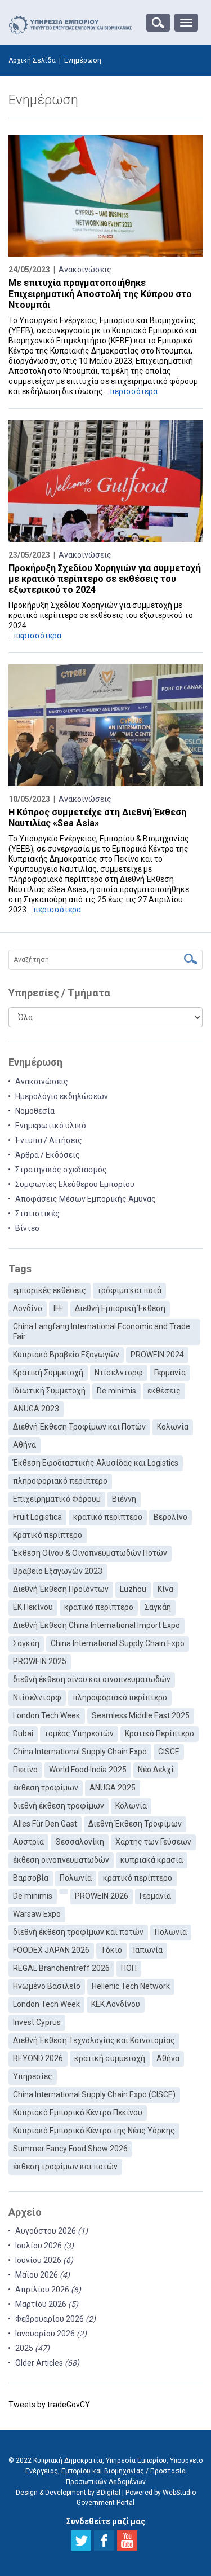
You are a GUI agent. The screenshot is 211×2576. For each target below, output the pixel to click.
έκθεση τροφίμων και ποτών (65, 2167)
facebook (104, 2540)
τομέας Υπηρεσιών (79, 1733)
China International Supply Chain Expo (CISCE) (94, 2094)
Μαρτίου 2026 (47, 2304)
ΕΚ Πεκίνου (33, 1607)
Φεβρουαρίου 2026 (55, 2319)
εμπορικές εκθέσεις (50, 1290)
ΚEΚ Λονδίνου (116, 2004)
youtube (127, 2540)
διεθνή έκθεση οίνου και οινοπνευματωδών (92, 1679)
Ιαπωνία (148, 1950)
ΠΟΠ (129, 1968)
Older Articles (47, 2363)
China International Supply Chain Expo (118, 1643)
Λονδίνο (28, 1308)
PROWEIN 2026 (102, 1896)
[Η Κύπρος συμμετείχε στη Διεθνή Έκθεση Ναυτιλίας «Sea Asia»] (105, 725)
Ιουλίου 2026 (44, 2246)
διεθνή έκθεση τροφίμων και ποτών (78, 1932)
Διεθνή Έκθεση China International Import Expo (96, 1625)
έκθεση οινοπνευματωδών (61, 1860)
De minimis (116, 1391)
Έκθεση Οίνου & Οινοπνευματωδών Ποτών (90, 1553)
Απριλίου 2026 (48, 2290)
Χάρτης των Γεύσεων (153, 1842)
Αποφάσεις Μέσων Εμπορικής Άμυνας (86, 1199)
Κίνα (165, 1589)
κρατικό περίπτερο (108, 1517)
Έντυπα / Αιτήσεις (49, 1140)
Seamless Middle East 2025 (141, 1715)
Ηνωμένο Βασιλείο (47, 1986)
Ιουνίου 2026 (44, 2260)
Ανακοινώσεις (85, 270)
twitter (81, 2540)
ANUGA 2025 (113, 1788)
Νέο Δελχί (156, 1770)
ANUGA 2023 (36, 1409)
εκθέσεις (164, 1391)
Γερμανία (170, 1373)
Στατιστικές (37, 1214)
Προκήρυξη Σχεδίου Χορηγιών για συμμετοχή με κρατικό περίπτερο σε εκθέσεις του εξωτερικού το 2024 (105, 579)
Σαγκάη (158, 1607)
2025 (32, 2348)
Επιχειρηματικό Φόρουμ (57, 1499)
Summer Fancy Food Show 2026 (70, 2149)
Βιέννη (124, 1499)
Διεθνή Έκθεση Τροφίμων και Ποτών (79, 1427)
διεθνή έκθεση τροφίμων (59, 1806)
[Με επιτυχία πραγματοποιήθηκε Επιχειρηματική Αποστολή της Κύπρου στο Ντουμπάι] (105, 196)
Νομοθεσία (35, 1111)
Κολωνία (173, 1427)
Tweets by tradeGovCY (49, 2405)
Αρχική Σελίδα (32, 60)
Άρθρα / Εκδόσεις (48, 1155)
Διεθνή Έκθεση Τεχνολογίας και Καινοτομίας (94, 2040)
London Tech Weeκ (47, 1715)
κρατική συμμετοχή (110, 2058)
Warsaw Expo (37, 1914)
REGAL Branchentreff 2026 (61, 1968)
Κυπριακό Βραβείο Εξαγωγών (66, 1355)
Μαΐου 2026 (42, 2275)
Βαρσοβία (31, 1878)
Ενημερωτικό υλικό (51, 1126)
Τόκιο (111, 1950)
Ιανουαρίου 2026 (51, 2334)
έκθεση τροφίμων (46, 1788)
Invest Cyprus (37, 2022)
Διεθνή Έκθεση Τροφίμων (135, 1824)
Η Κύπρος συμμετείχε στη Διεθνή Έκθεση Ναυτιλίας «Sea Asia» (97, 818)
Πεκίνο (25, 1770)
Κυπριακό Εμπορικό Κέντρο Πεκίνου (78, 2112)
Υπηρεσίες (33, 2076)
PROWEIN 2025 (40, 1661)
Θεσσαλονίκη (80, 1842)
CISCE (169, 1752)
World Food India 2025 (88, 1770)
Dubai (23, 1733)
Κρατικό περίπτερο (48, 1535)
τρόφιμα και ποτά (129, 1290)
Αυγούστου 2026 (51, 2231)
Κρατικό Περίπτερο (160, 1733)
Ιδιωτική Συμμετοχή (49, 1391)
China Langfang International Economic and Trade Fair (102, 1331)
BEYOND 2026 (38, 2058)
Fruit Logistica (37, 1517)
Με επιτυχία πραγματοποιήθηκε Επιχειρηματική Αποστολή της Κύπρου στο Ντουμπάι (100, 294)
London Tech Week (46, 2004)
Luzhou (133, 1589)
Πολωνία (76, 1878)
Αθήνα (24, 1445)
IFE (59, 1308)
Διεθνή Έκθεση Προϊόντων (61, 1589)
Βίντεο (27, 1228)
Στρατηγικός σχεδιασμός (61, 1170)
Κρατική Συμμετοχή (48, 1373)
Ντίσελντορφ (119, 1373)
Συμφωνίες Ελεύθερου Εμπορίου (75, 1184)
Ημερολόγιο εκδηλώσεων (62, 1096)
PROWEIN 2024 (157, 1355)
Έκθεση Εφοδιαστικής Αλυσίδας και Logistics (96, 1463)
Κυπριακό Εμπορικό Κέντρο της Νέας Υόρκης (94, 2131)
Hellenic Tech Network (131, 1986)
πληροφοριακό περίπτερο (60, 1481)
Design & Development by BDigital (68, 2493)
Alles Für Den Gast (45, 1824)
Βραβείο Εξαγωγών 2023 (58, 1571)
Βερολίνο (170, 1517)
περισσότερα (134, 391)
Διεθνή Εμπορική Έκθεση (120, 1308)
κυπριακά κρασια (152, 1860)
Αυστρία (28, 1842)
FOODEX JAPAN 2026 (51, 1950)
